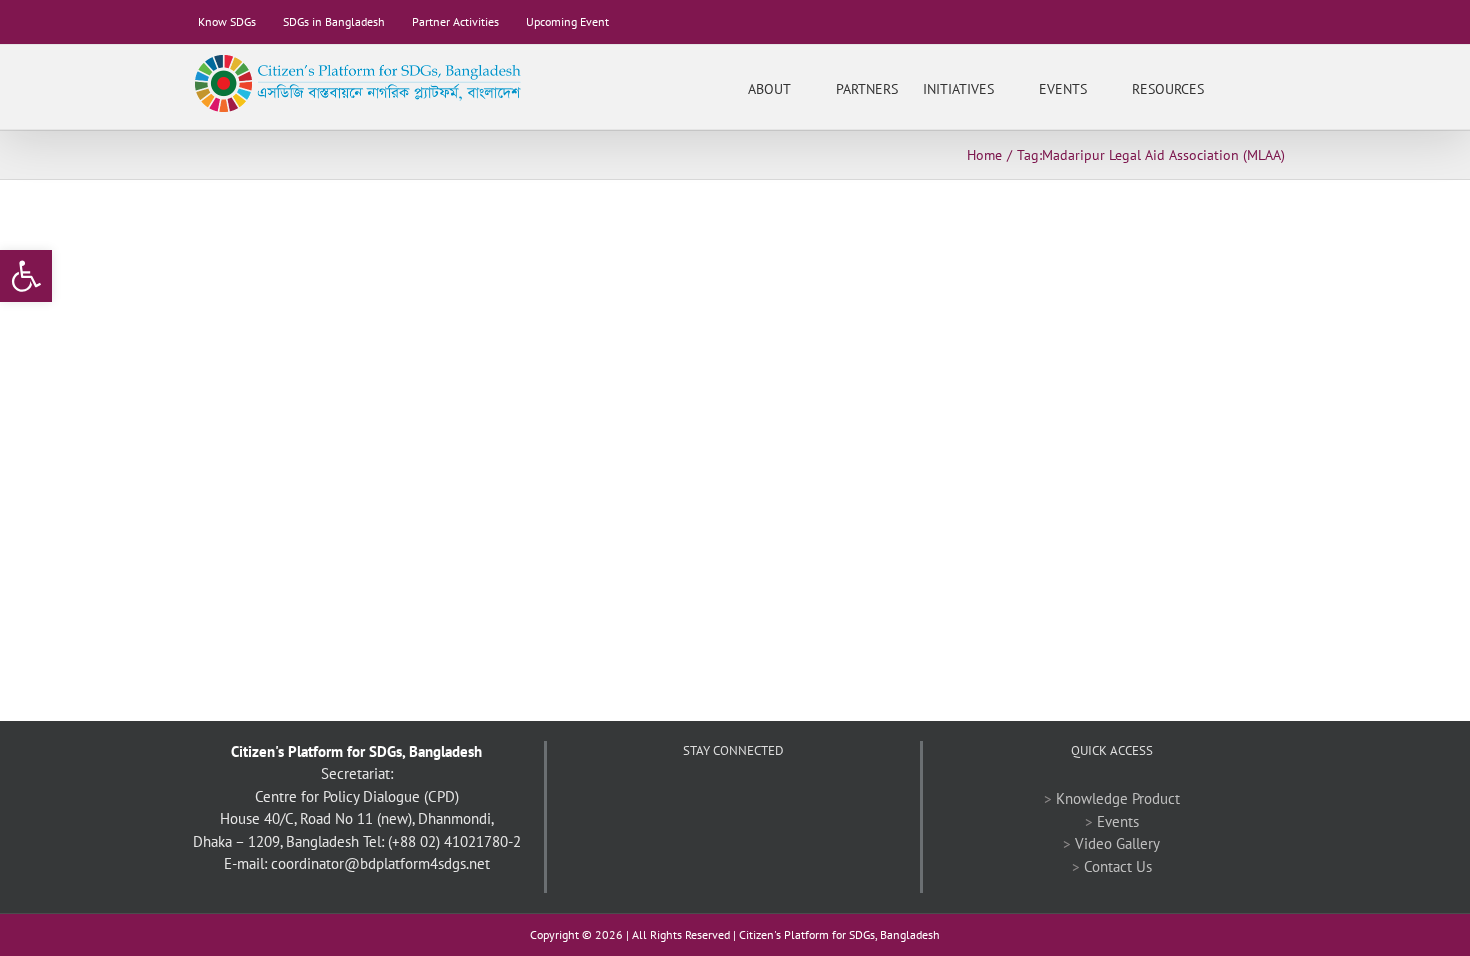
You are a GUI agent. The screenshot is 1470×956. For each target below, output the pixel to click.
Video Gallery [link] (1117, 843)
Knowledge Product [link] (1118, 798)
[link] (26, 276)
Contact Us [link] (1118, 866)
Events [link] (1118, 821)
